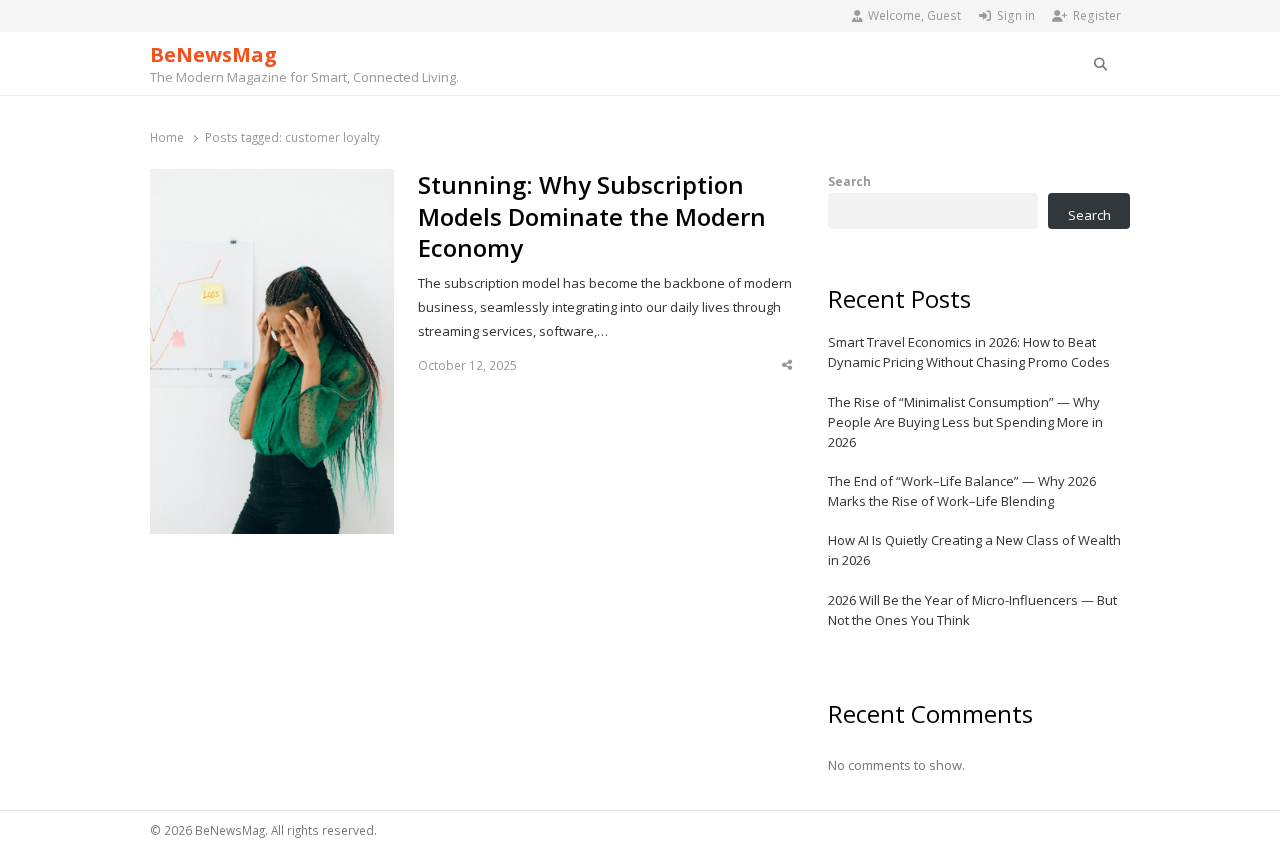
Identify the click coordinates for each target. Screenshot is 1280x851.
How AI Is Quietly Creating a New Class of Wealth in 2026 (974, 550)
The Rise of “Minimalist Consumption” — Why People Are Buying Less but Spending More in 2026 (965, 422)
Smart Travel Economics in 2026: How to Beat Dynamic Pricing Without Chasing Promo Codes (969, 352)
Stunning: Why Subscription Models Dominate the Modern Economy (592, 217)
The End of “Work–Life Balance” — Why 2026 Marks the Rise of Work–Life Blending (962, 491)
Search (849, 181)
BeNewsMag (213, 54)
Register (1097, 15)
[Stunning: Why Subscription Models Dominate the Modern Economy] (272, 181)
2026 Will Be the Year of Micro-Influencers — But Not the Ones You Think (972, 610)
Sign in (1016, 15)
